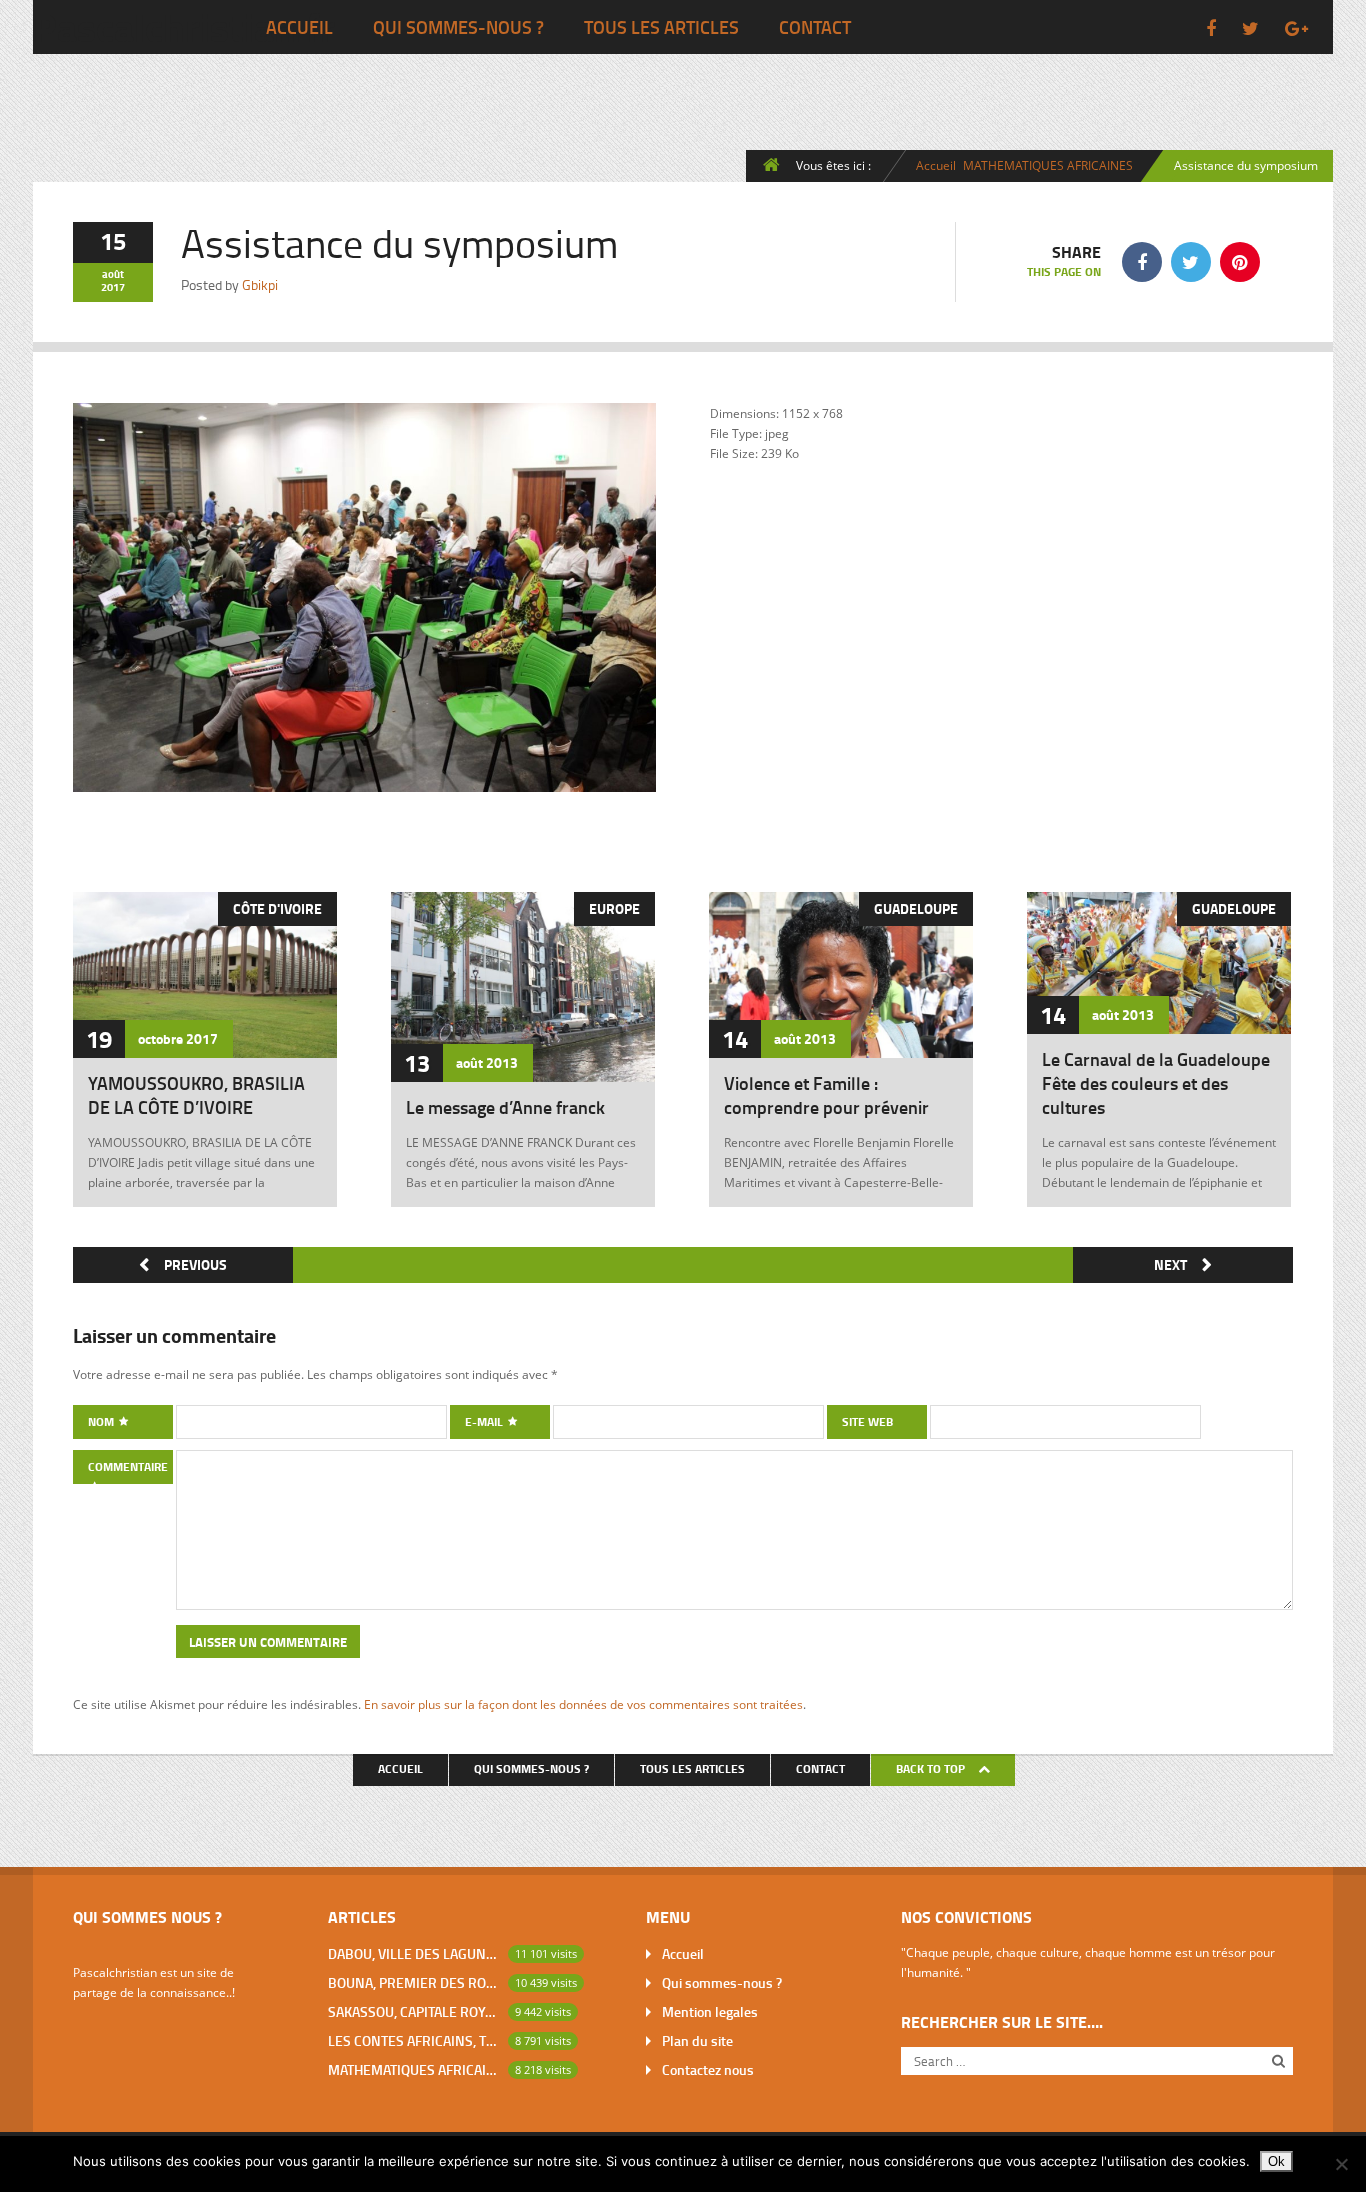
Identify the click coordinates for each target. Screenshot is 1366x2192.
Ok (1276, 2161)
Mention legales (710, 2011)
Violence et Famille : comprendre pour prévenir (826, 1095)
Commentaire (128, 1466)
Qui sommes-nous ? (458, 27)
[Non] (1341, 2164)
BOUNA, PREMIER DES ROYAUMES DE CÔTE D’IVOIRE (414, 1982)
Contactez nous (708, 2069)
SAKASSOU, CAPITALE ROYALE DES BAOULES (414, 2011)
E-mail (485, 1421)
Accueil (299, 27)
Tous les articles (661, 27)
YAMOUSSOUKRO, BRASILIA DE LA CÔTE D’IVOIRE (196, 1095)
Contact (815, 27)
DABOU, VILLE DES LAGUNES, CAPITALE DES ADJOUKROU (414, 1953)
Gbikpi (260, 284)
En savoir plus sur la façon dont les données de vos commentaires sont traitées (583, 1704)
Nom (102, 1421)
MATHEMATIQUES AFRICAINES (1048, 165)
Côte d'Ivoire (277, 908)
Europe (614, 908)
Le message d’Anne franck (505, 1107)
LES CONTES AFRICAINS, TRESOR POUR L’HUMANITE (414, 2040)
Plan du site (697, 2040)
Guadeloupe (916, 908)
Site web (867, 1421)
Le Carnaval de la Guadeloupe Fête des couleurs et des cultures (1156, 1083)
